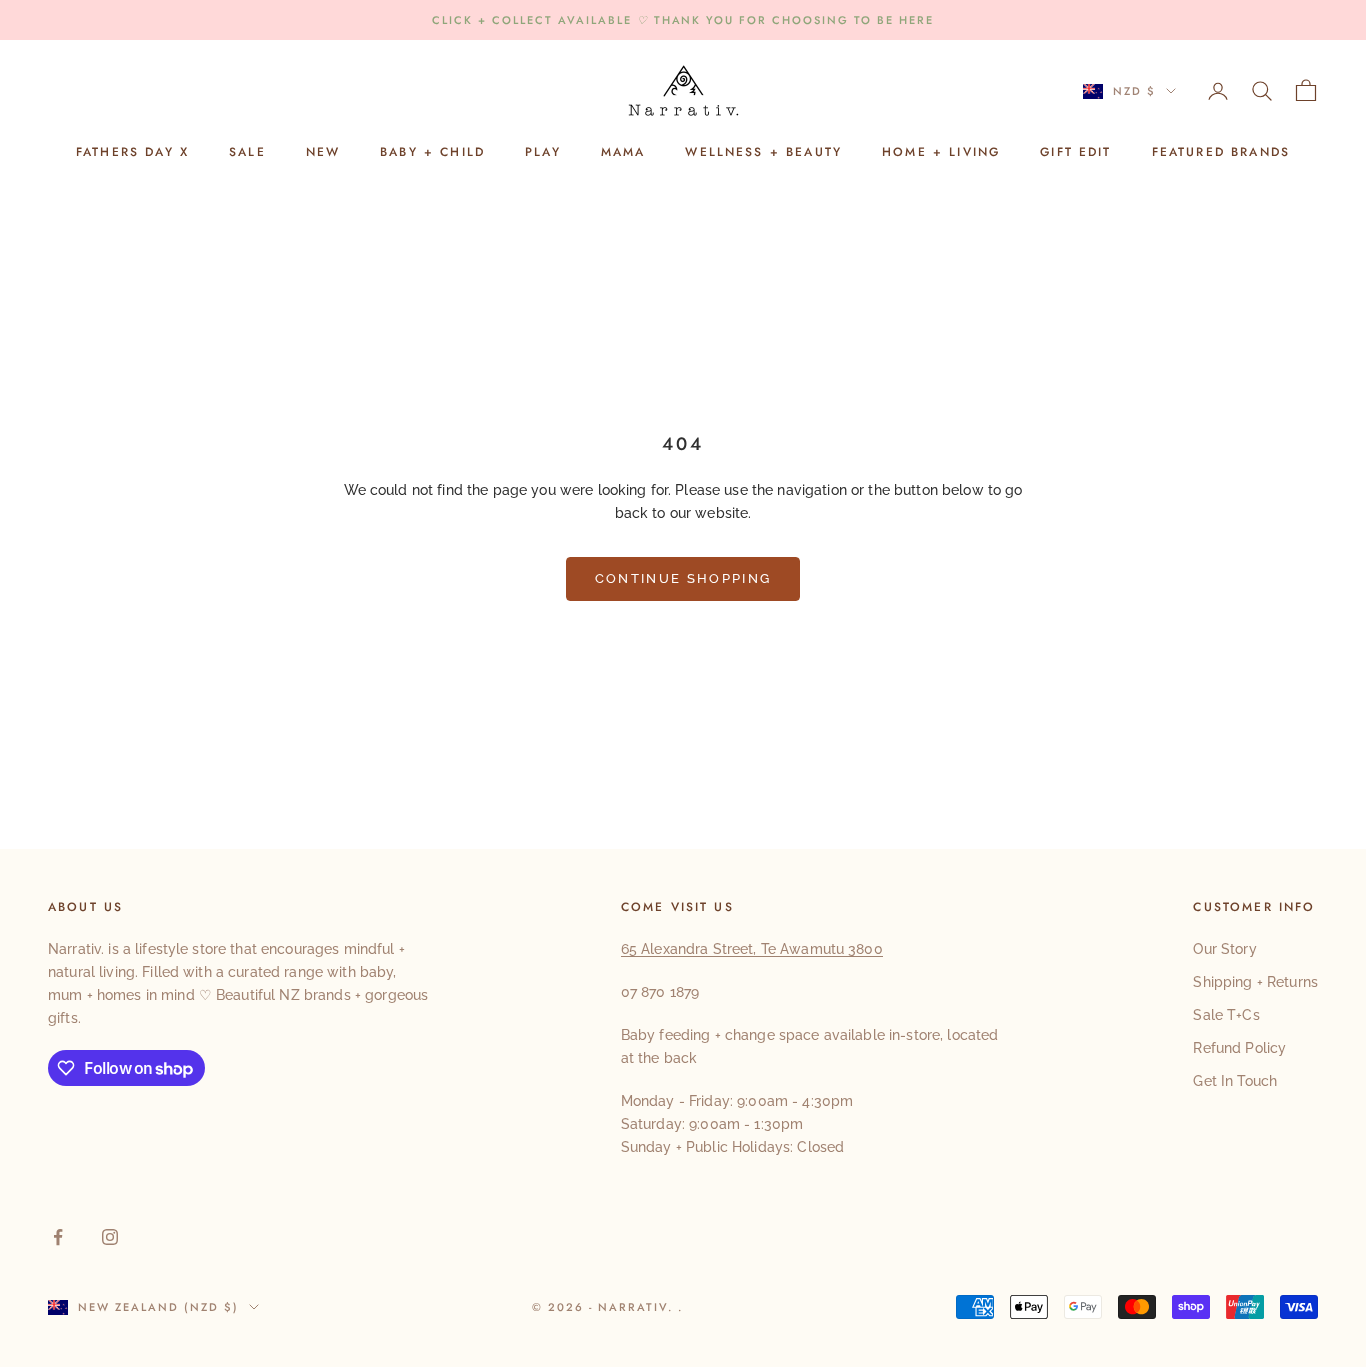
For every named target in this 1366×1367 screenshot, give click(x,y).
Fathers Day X (132, 153)
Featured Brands (1221, 153)
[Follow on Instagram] (110, 1237)
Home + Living (941, 153)
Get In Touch (1235, 1081)
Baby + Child (432, 153)
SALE (247, 153)
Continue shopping (683, 578)
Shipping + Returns (1255, 982)
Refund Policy (1239, 1048)
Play (543, 153)
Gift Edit (1075, 153)
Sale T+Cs (1226, 1015)
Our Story (1224, 949)
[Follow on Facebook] (58, 1237)
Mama (623, 153)
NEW (323, 153)
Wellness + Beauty (763, 153)
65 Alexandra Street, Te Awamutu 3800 (752, 949)
